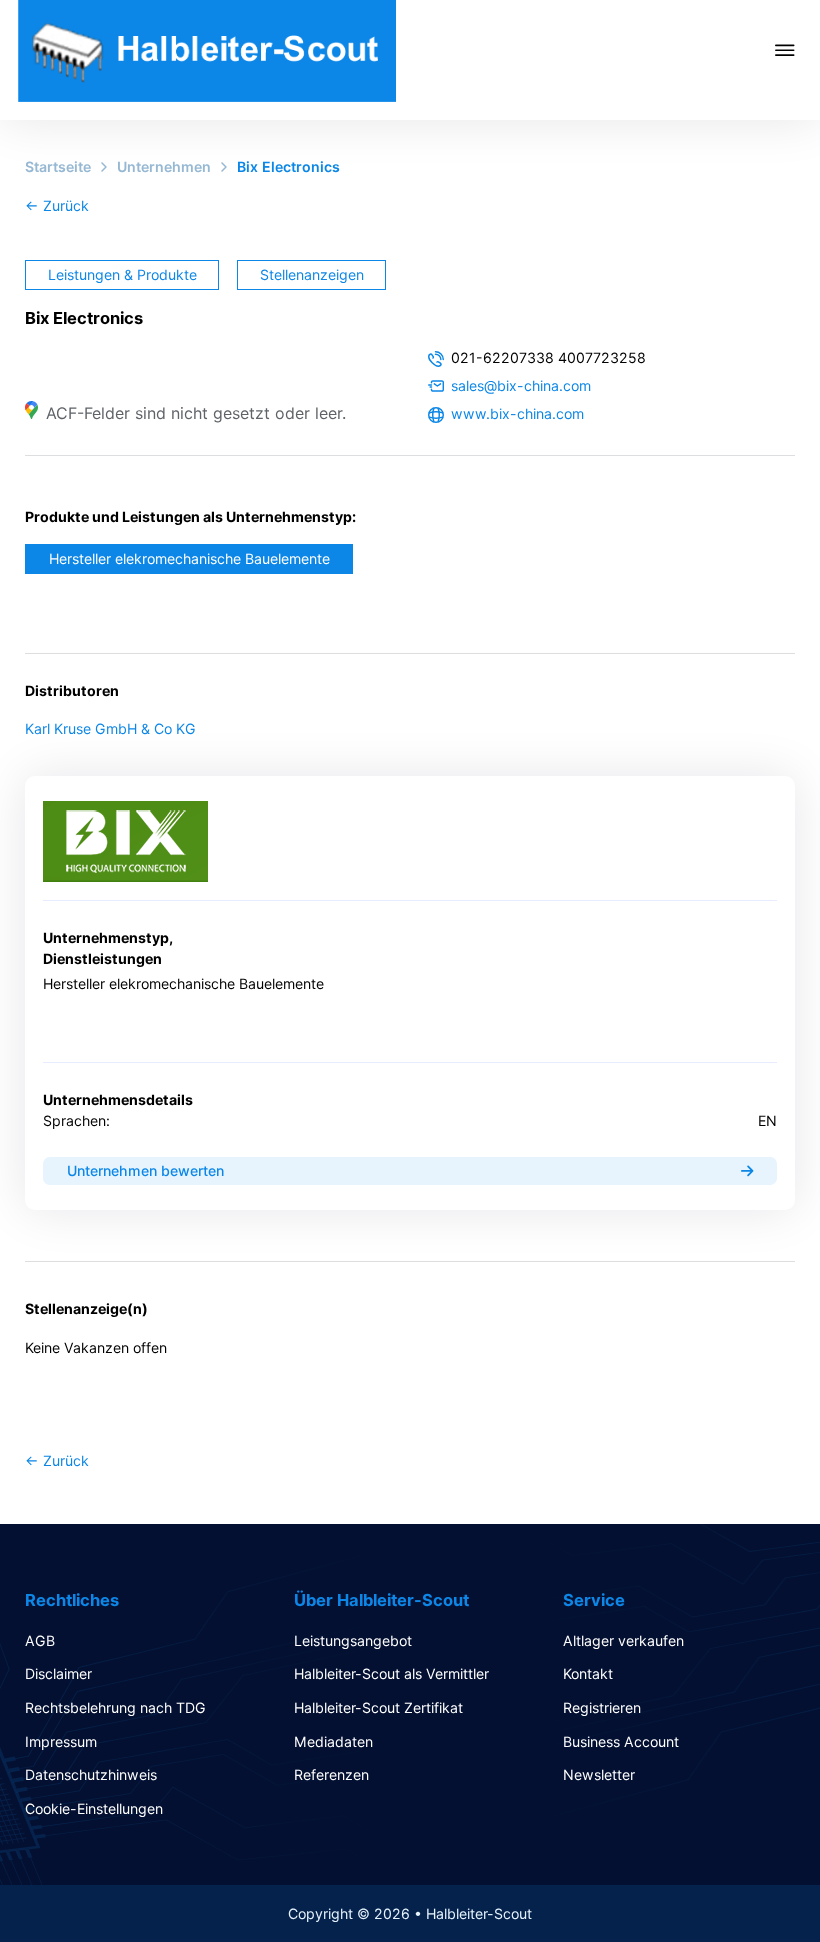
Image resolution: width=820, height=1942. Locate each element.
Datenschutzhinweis (91, 1774)
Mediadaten (333, 1741)
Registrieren (602, 1707)
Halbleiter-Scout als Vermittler (391, 1673)
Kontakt (588, 1673)
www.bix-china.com (517, 413)
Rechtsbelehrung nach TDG (115, 1707)
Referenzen (331, 1774)
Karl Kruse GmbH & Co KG (110, 728)
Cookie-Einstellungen (94, 1808)
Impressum (61, 1741)
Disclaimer (58, 1673)
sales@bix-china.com (521, 385)
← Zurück (57, 205)
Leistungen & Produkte (122, 274)
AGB (40, 1640)
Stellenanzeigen (312, 274)
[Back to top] (750, 1882)
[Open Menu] (797, 50)
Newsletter (599, 1774)
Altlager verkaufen (623, 1640)
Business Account (621, 1741)
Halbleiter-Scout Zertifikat (378, 1707)
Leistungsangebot (353, 1640)
